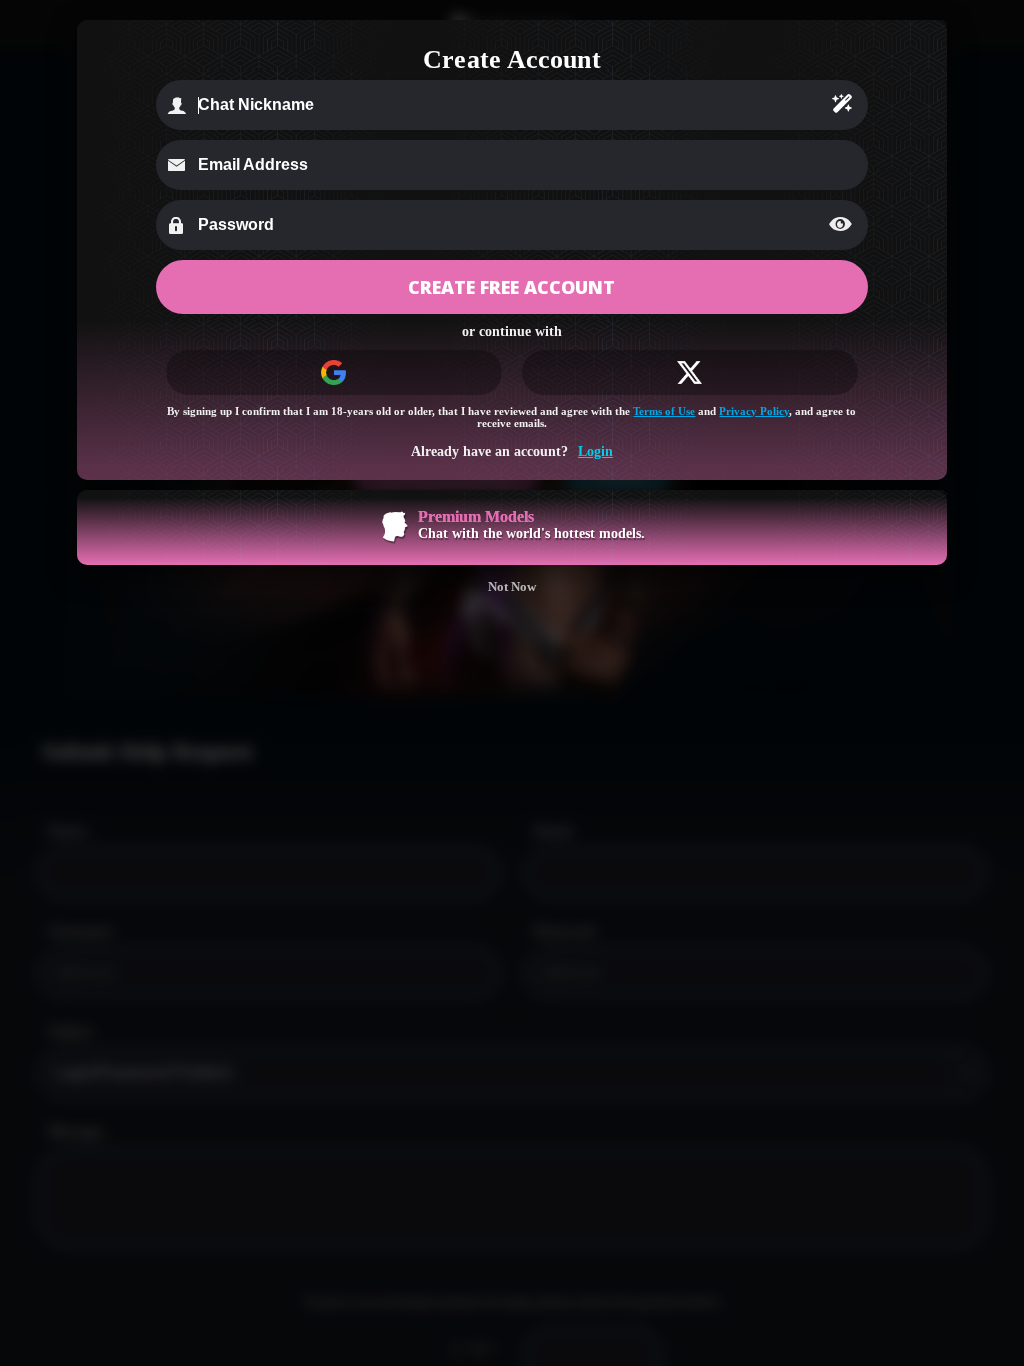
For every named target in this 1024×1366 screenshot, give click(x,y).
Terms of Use (664, 411)
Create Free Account (511, 287)
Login (595, 451)
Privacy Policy (754, 411)
